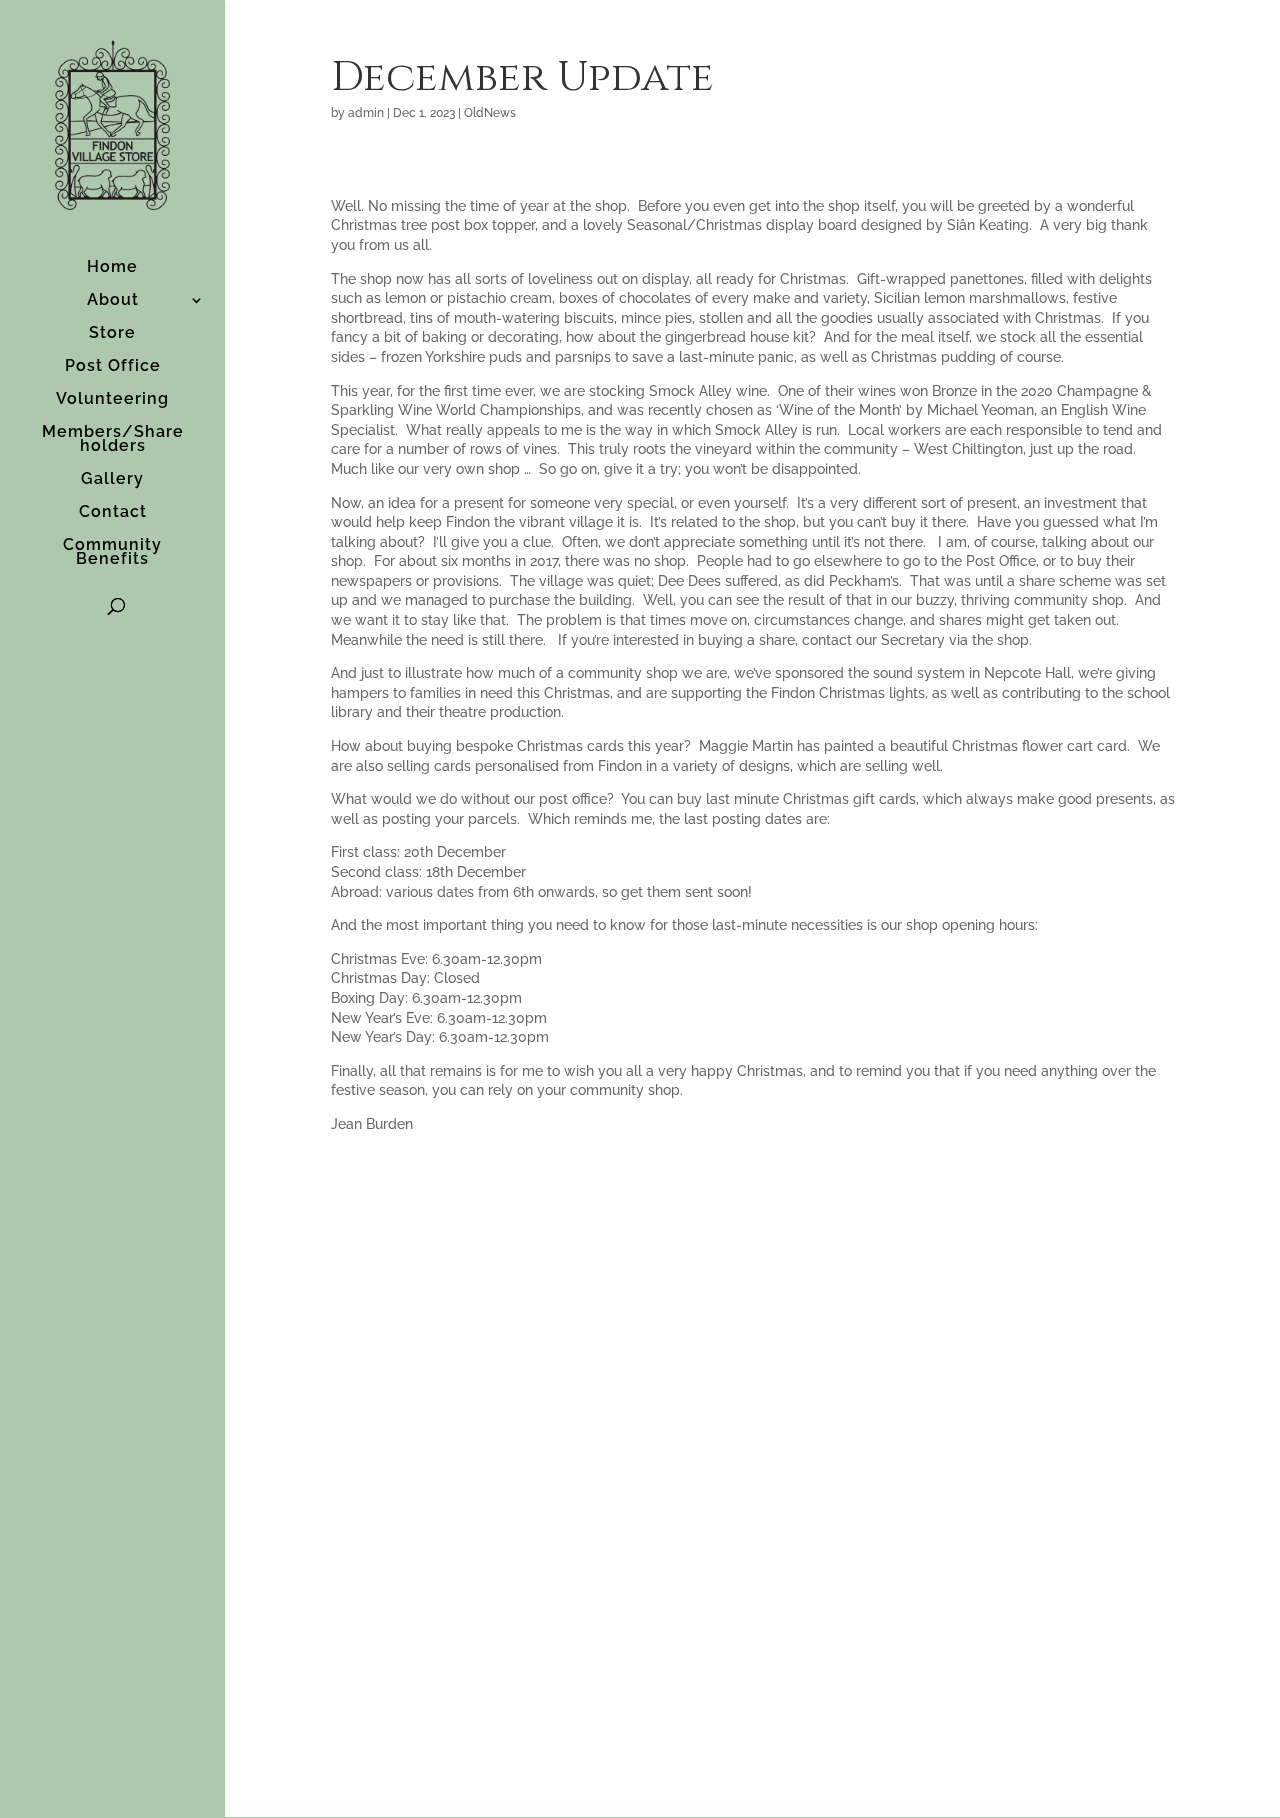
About (113, 301)
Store (112, 334)
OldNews (490, 113)
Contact (113, 513)
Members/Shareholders (113, 440)
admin (366, 113)
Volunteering (112, 400)
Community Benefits (112, 553)
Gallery (112, 480)
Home (112, 268)
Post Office (113, 367)
